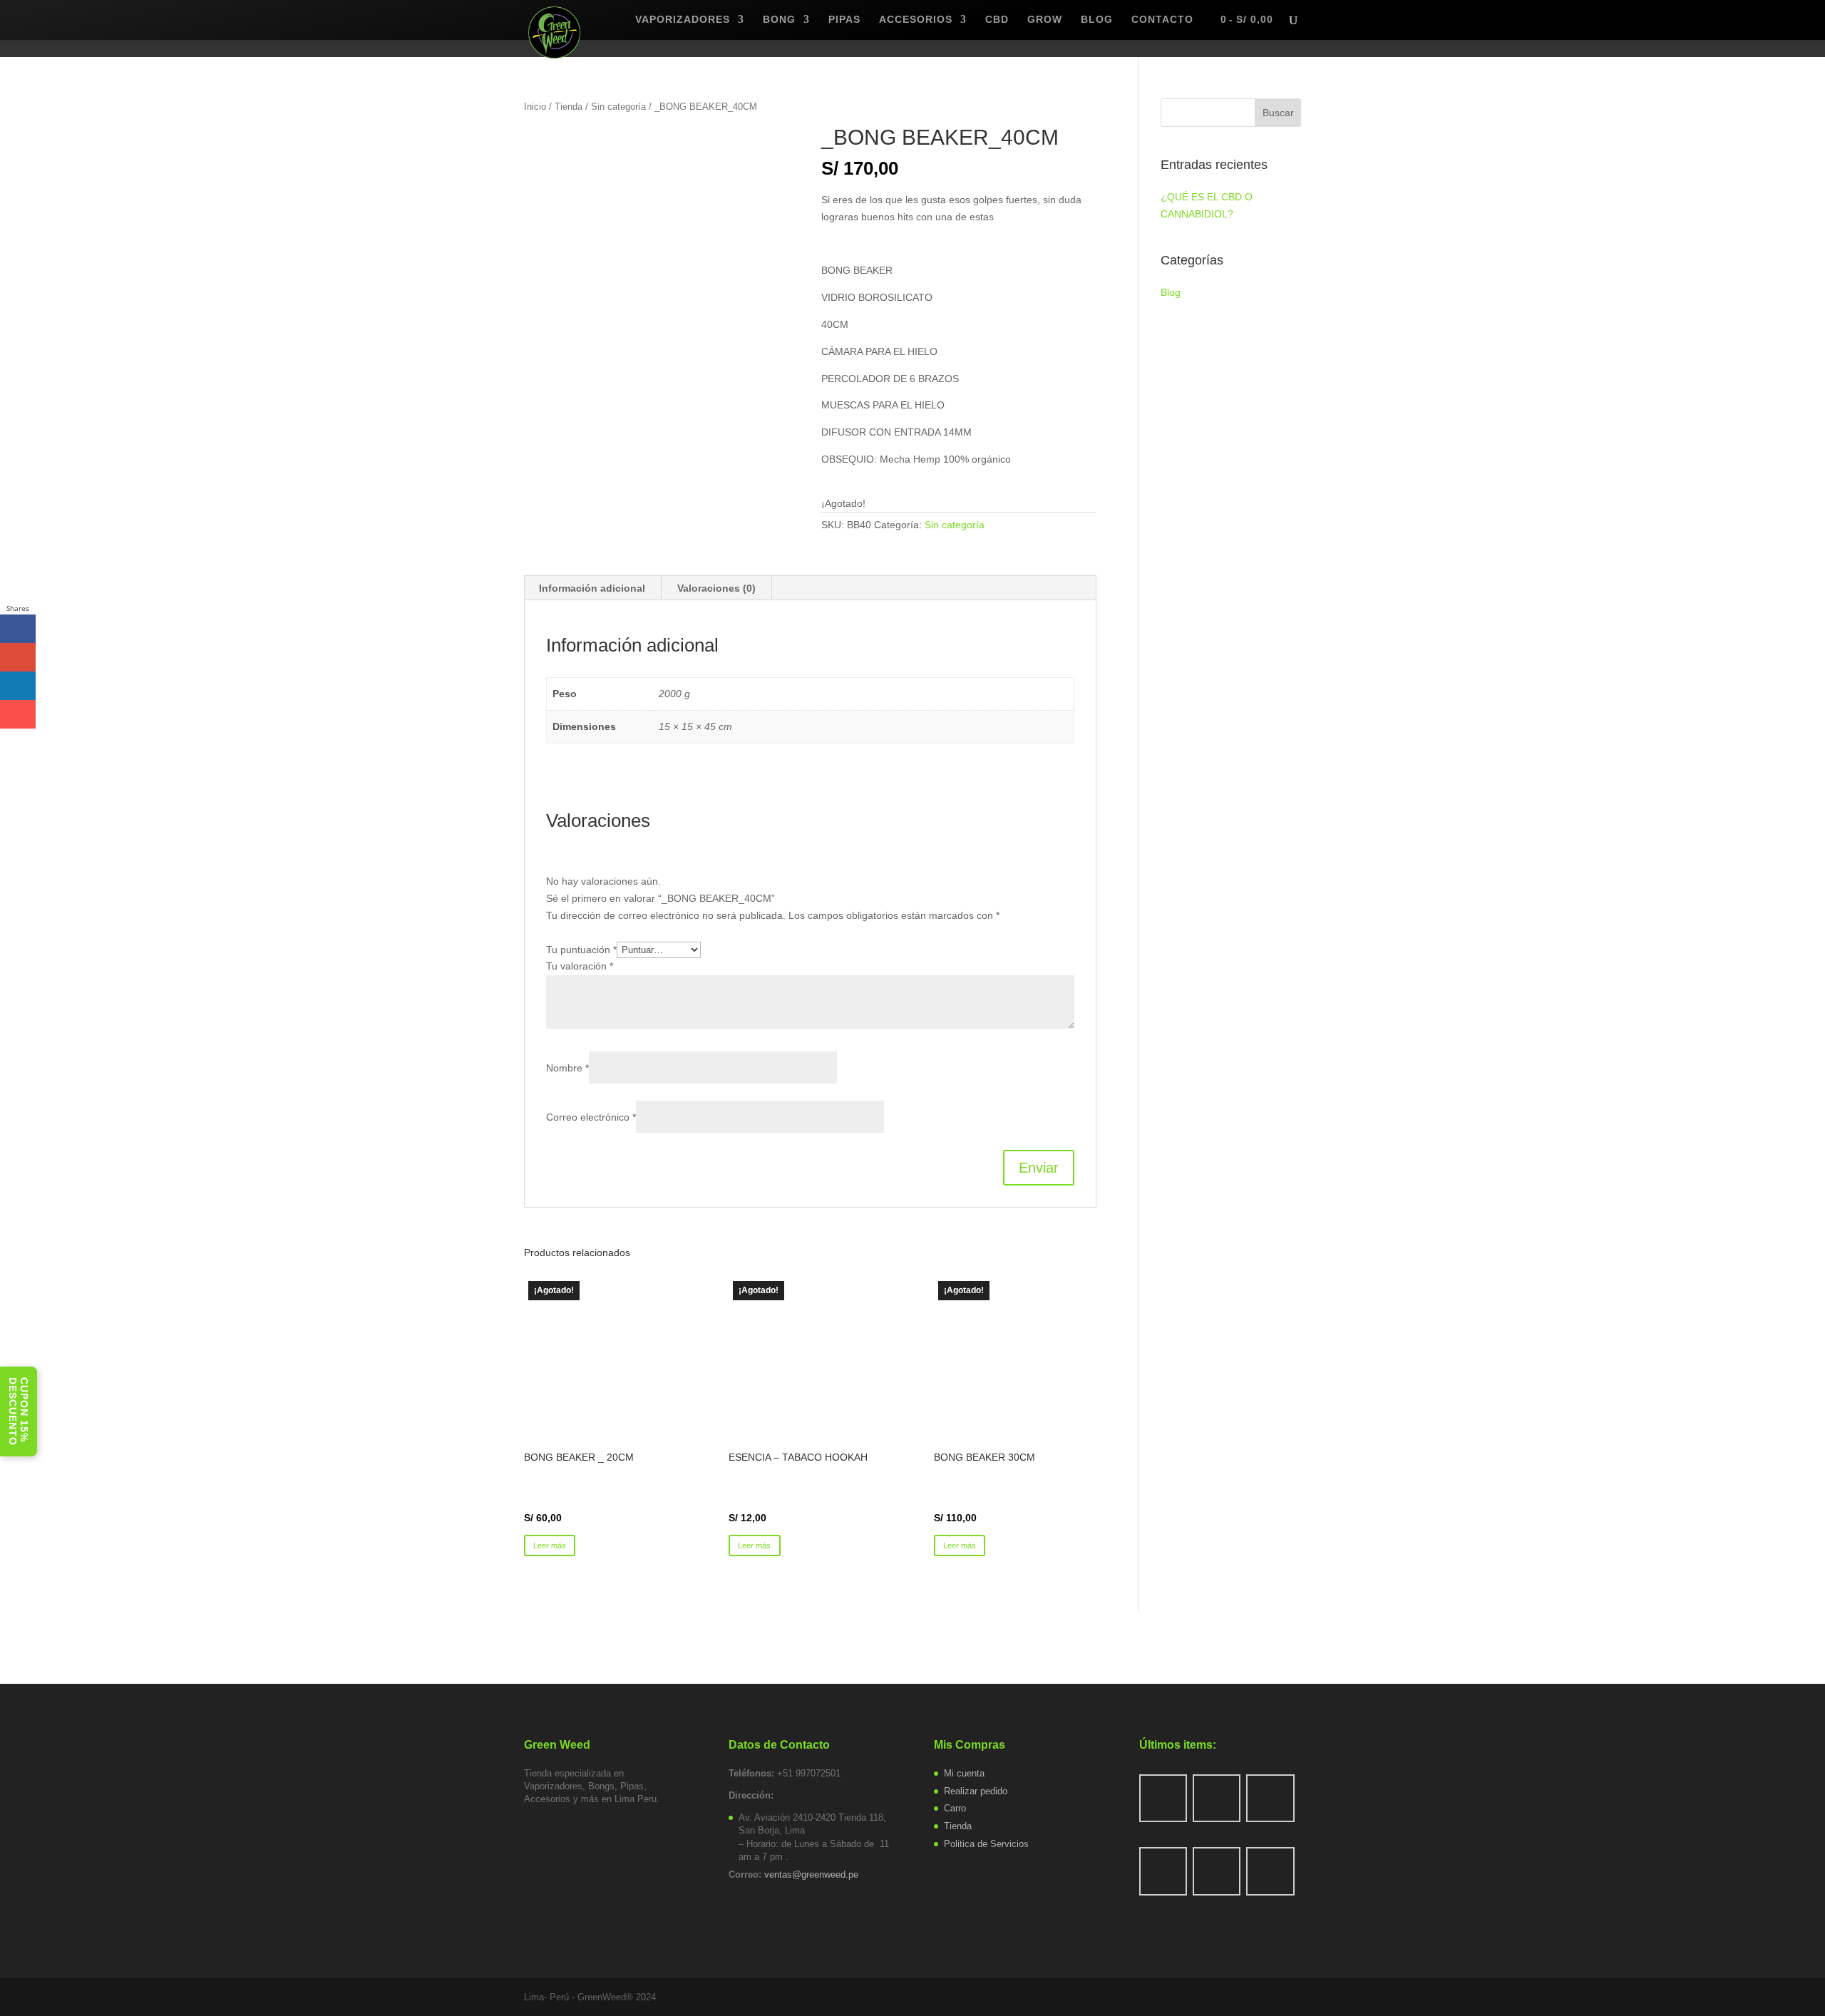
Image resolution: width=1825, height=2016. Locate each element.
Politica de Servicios (986, 1844)
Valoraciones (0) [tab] (716, 588)
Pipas (844, 20)
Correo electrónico (591, 1117)
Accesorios (916, 20)
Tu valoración (580, 966)
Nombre (567, 1068)
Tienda (569, 107)
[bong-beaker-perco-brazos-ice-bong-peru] (662, 262)
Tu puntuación (581, 950)
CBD (997, 20)
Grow (1045, 20)
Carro (955, 1808)
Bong (779, 20)
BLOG (1097, 20)
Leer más (550, 1546)
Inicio (535, 107)
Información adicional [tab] (592, 588)
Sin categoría (618, 107)
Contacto (1162, 20)
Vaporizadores (683, 20)
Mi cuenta (964, 1773)
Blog (1171, 292)
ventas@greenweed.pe (811, 1874)
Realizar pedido (976, 1791)
